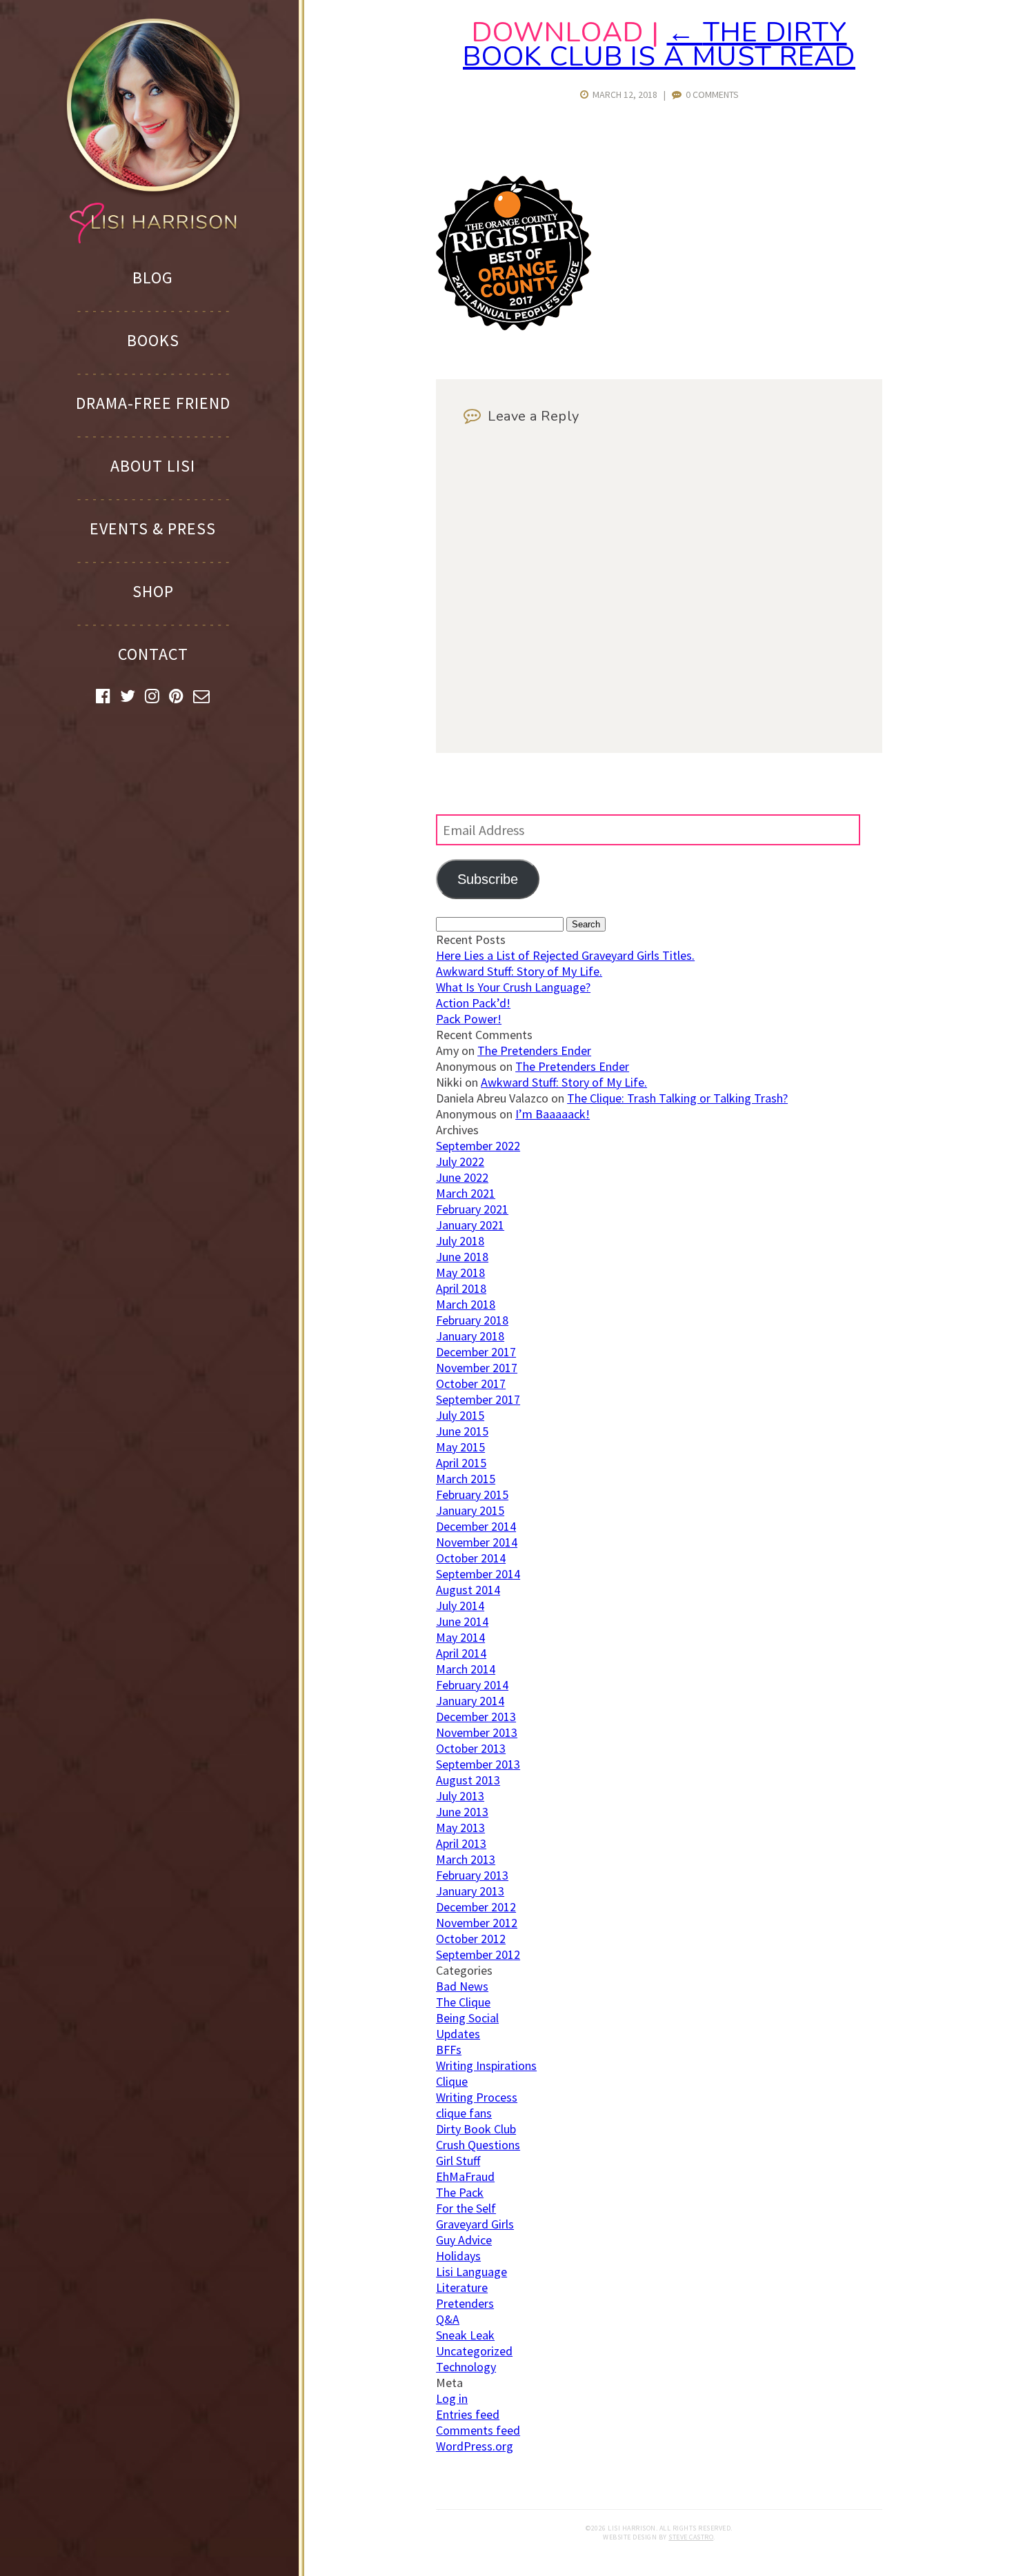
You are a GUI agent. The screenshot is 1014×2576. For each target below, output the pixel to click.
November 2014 (477, 1542)
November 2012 (477, 1923)
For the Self (466, 2208)
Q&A (448, 2319)
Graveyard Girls (475, 2224)
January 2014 (470, 1701)
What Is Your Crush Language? (513, 987)
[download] (514, 326)
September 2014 (478, 1574)
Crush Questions (478, 2145)
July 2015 (460, 1415)
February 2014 (472, 1685)
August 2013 (468, 1780)
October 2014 (471, 1558)
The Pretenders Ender (534, 1050)
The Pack (460, 2192)
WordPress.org (475, 2446)
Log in (452, 2398)
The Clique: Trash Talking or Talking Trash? (677, 1098)
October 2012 (471, 1939)
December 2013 (476, 1717)
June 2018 (462, 1257)
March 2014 (466, 1669)
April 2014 (461, 1653)
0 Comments (710, 94)
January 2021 (470, 1225)
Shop (153, 591)
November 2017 (477, 1368)
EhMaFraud (465, 2176)
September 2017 (478, 1399)
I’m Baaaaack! (553, 1114)
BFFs (449, 2050)
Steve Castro (691, 2537)
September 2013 (478, 1764)
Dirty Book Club (476, 2129)
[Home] (153, 130)
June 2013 (462, 1812)
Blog (153, 278)
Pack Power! (469, 1019)
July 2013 (460, 1796)
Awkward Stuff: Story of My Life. (519, 971)
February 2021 (472, 1209)
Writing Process (477, 2097)
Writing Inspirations (486, 2065)
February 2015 (472, 1495)
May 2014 (460, 1637)
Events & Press (153, 529)
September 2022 (478, 1146)
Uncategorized (474, 2351)
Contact (153, 654)
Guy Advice (464, 2240)
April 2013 (461, 1843)
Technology (466, 2367)
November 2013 (477, 1732)
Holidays (458, 2256)
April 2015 (461, 1463)
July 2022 (460, 1161)
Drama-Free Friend (153, 403)
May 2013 (460, 1828)
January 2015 (470, 1510)
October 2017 (471, 1383)
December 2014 (476, 1526)
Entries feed (468, 2414)
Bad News (462, 1986)
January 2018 (470, 1336)
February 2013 (472, 1875)
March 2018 (466, 1304)
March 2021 (466, 1193)
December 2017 (476, 1352)
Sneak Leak (465, 2335)
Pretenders (465, 2303)
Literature (462, 2287)
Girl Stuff (458, 2161)
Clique (452, 2081)
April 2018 (461, 1288)
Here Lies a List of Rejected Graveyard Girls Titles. (565, 955)
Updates (458, 2034)
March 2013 (466, 1859)
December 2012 (476, 1907)
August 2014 (468, 1590)
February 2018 (472, 1320)
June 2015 (462, 1431)
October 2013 (471, 1748)
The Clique (463, 2002)
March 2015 (466, 1479)
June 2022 (462, 1177)
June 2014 (462, 1621)
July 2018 (460, 1241)
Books (153, 340)
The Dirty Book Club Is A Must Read (659, 44)
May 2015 (460, 1447)
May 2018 (460, 1272)
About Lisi (153, 466)
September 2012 (478, 1954)
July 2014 (460, 1606)
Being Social (467, 2018)
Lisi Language (471, 2272)
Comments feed (478, 2430)
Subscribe (488, 879)
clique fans (464, 2113)
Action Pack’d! (473, 1003)
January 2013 (470, 1891)
